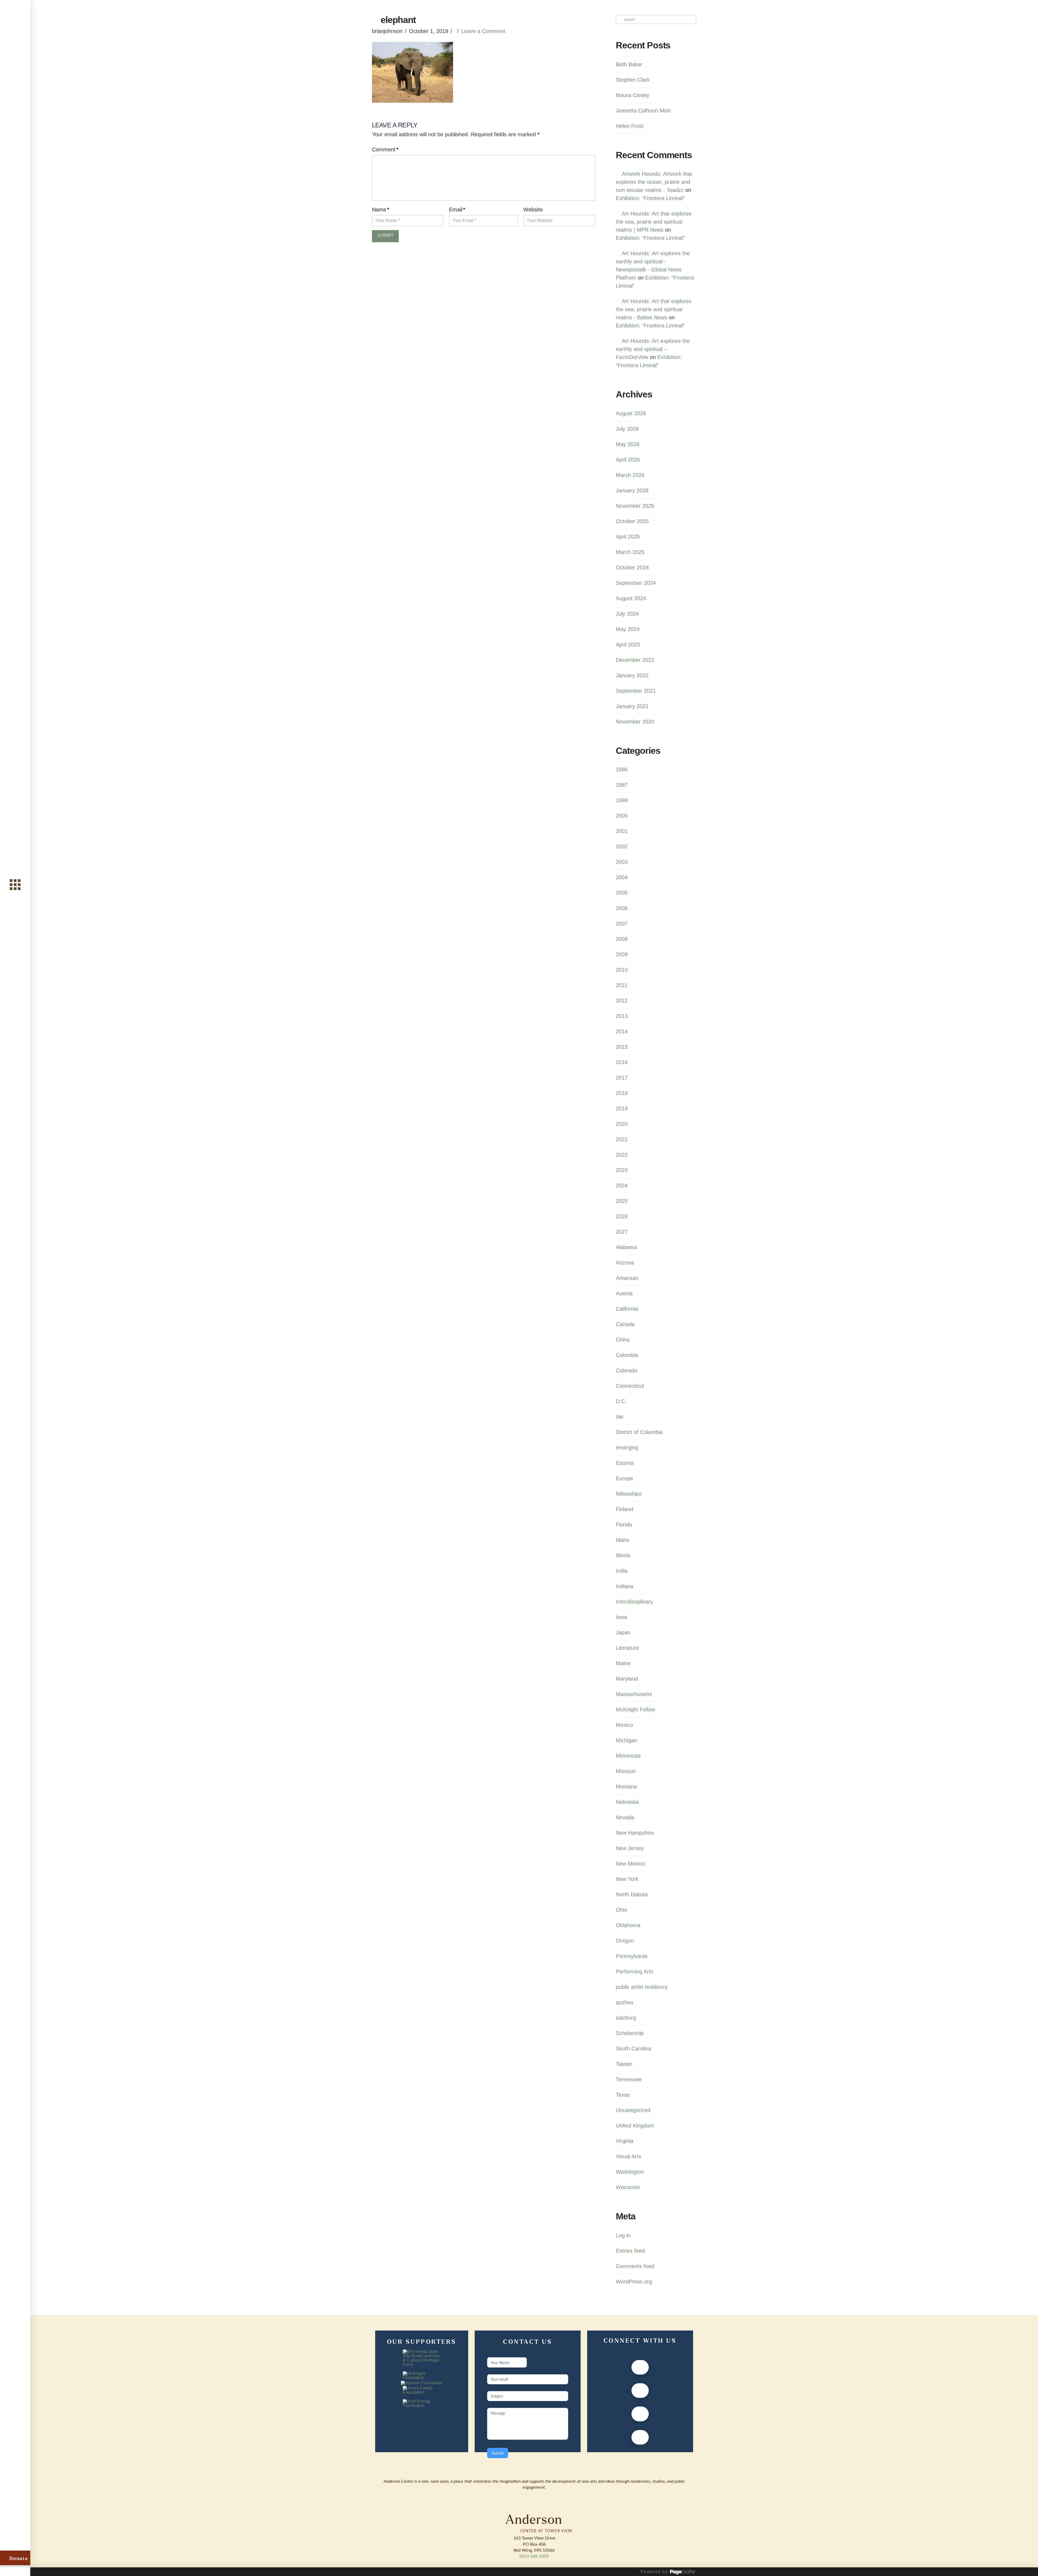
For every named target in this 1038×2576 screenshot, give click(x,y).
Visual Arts (628, 2156)
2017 (622, 1078)
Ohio (621, 1910)
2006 (622, 908)
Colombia (627, 1355)
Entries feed (630, 2251)
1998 (622, 800)
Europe (624, 1478)
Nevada (625, 1817)
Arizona (625, 1263)
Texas (623, 2095)
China (623, 1340)
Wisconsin (628, 2187)
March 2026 (630, 475)
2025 (622, 1201)
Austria (624, 1293)
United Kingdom (635, 2126)
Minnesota (628, 1756)
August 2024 (631, 598)
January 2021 (632, 706)
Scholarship (630, 2033)
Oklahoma (628, 1925)
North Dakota (632, 1894)
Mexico (624, 1725)
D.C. (621, 1401)
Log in (623, 2235)
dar (620, 1417)
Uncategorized (633, 2110)
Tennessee (629, 2079)
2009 (622, 954)
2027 (622, 1232)
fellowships (629, 1494)
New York (627, 1879)
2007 (622, 924)
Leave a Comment (483, 31)
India (622, 1571)
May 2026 (628, 444)
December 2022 (635, 660)
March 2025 (630, 552)
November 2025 (635, 506)
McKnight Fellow (635, 1709)
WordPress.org (634, 2282)
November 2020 (635, 722)
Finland (624, 1509)
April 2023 (628, 645)
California (627, 1309)
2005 (622, 893)
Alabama (626, 1247)
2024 (622, 1186)
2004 (622, 877)
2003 (622, 862)
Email (457, 210)
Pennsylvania (632, 1956)
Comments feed (635, 2266)
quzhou (625, 2002)
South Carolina (633, 2049)
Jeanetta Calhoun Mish (643, 111)
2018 (622, 1093)
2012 (622, 1001)
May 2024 (628, 629)
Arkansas (627, 1278)
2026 (622, 1216)
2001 (622, 831)
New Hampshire (635, 1833)
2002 (622, 847)
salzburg (626, 2018)
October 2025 (632, 521)
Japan (623, 1632)
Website (533, 210)
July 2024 (627, 614)
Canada (625, 1324)
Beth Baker (629, 64)
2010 (622, 970)
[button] (15, 884)
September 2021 (636, 691)
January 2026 (632, 490)
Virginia (625, 2141)
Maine (623, 1663)
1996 (622, 769)
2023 (622, 1170)
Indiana (625, 1586)
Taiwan (624, 2064)
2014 (622, 1031)
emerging (627, 1448)
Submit (498, 2453)
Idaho (623, 1540)
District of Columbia (639, 1432)
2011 (622, 985)
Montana (626, 1787)
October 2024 (632, 567)
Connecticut (630, 1386)
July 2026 (627, 429)
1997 (622, 785)
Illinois (623, 1555)
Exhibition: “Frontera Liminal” (650, 198)
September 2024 (636, 583)
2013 (622, 1016)
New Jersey (630, 1848)
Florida (624, 1525)
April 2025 (628, 537)
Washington (630, 2172)
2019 (622, 1108)
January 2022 (632, 675)
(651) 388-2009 (534, 2556)
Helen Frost (630, 126)
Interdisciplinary (634, 1602)
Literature (627, 1648)
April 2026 (628, 460)
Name (381, 210)
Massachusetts (634, 1694)
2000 (622, 816)
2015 (622, 1047)
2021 (622, 1139)
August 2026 (631, 413)
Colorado (627, 1370)
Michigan (626, 1740)
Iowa (621, 1617)
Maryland (627, 1679)
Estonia (625, 1463)
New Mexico (630, 1864)
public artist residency (642, 1987)
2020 (622, 1124)
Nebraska (627, 1802)
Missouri (626, 1771)
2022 (622, 1155)
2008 (622, 939)
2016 (622, 1062)
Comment (385, 150)
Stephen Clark (633, 80)
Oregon (625, 1941)
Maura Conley (633, 95)
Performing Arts (635, 1971)
